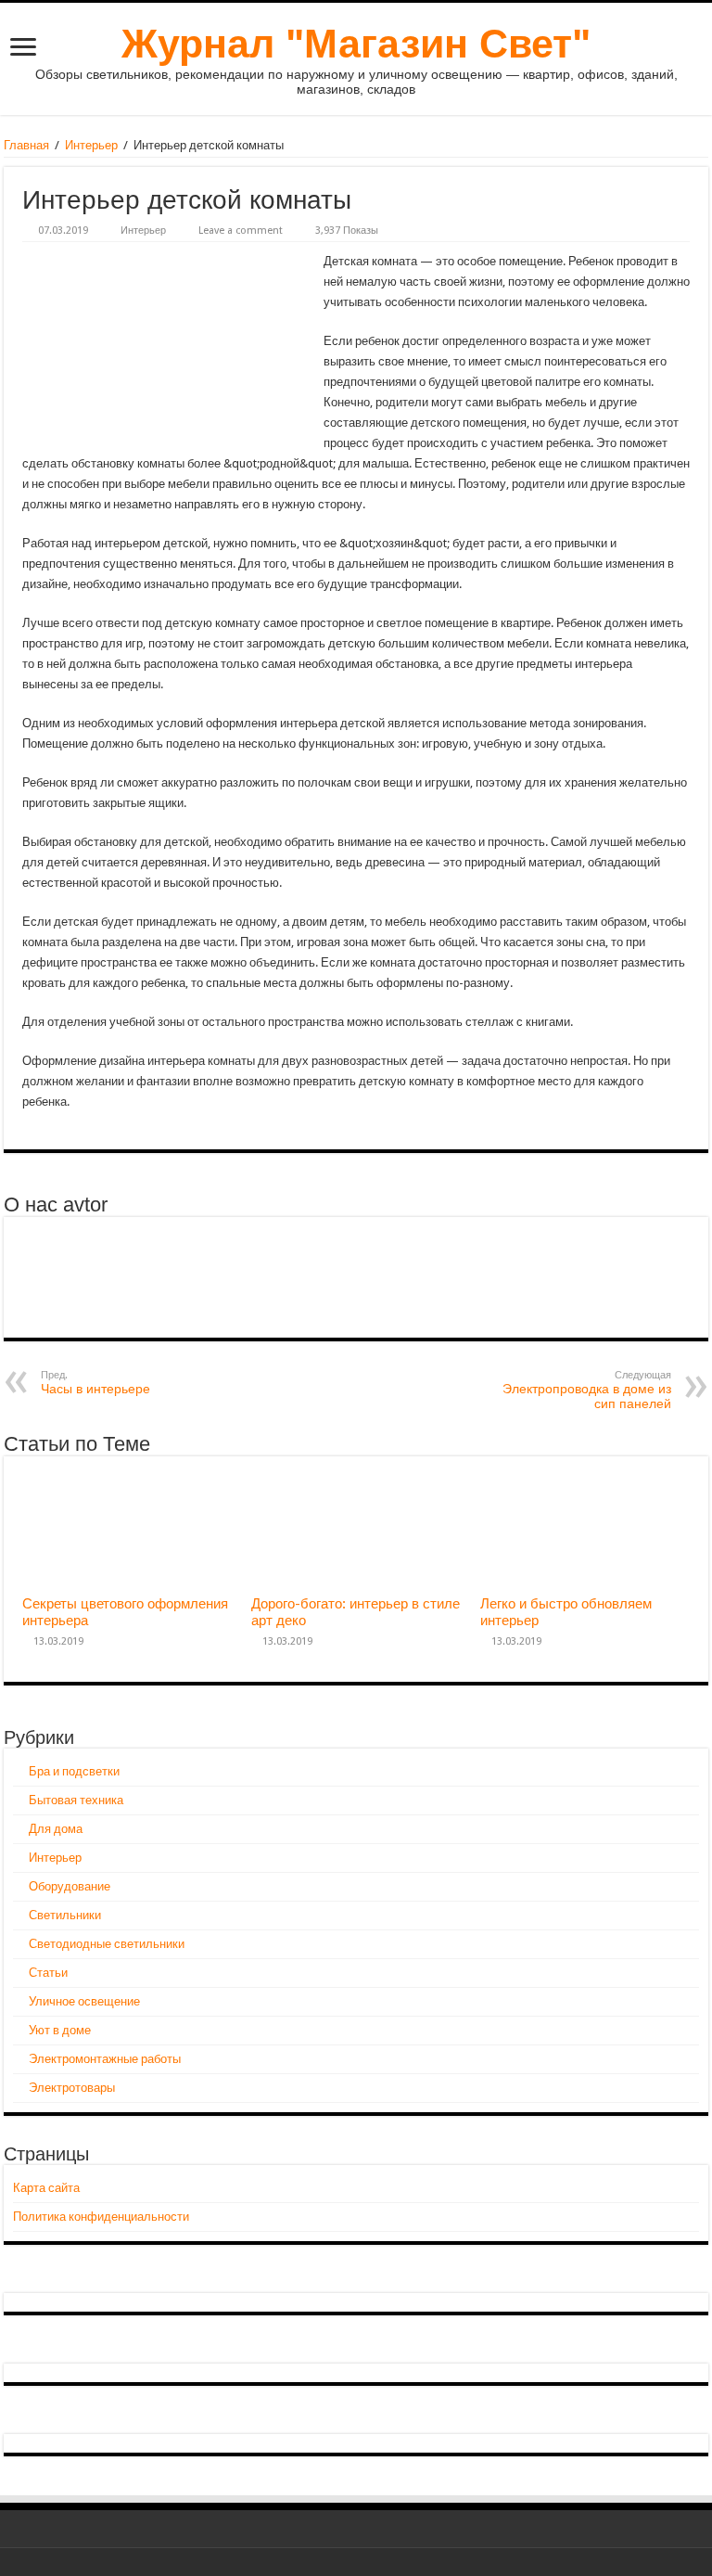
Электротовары (72, 2088)
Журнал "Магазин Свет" (356, 44)
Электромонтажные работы (105, 2059)
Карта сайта (46, 2188)
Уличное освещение (84, 2001)
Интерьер (91, 145)
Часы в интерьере (95, 1383)
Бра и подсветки (74, 1771)
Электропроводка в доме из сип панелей (587, 1390)
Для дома (56, 1829)
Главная (26, 145)
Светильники (65, 1915)
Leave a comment (241, 231)
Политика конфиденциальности (101, 2217)
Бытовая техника (76, 1800)
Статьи (48, 1973)
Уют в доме (60, 2030)
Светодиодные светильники (107, 1944)
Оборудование (70, 1886)
